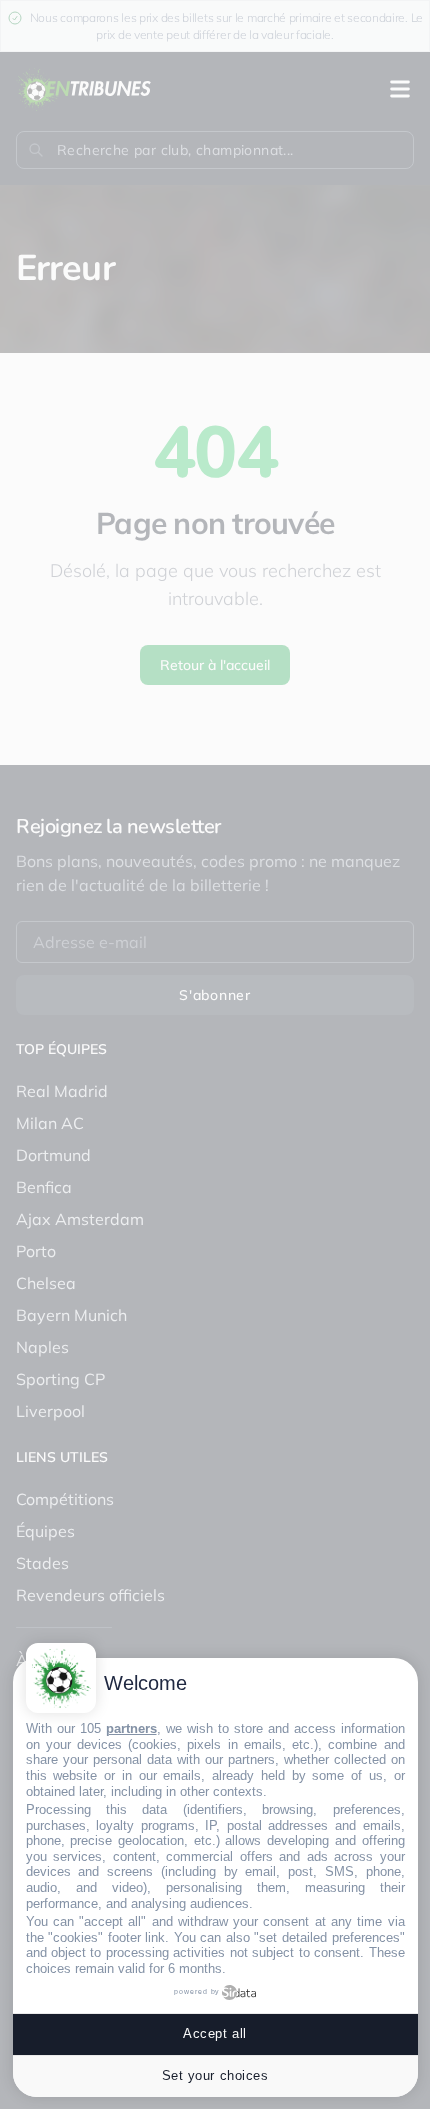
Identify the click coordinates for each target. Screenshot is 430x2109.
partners (131, 1728)
